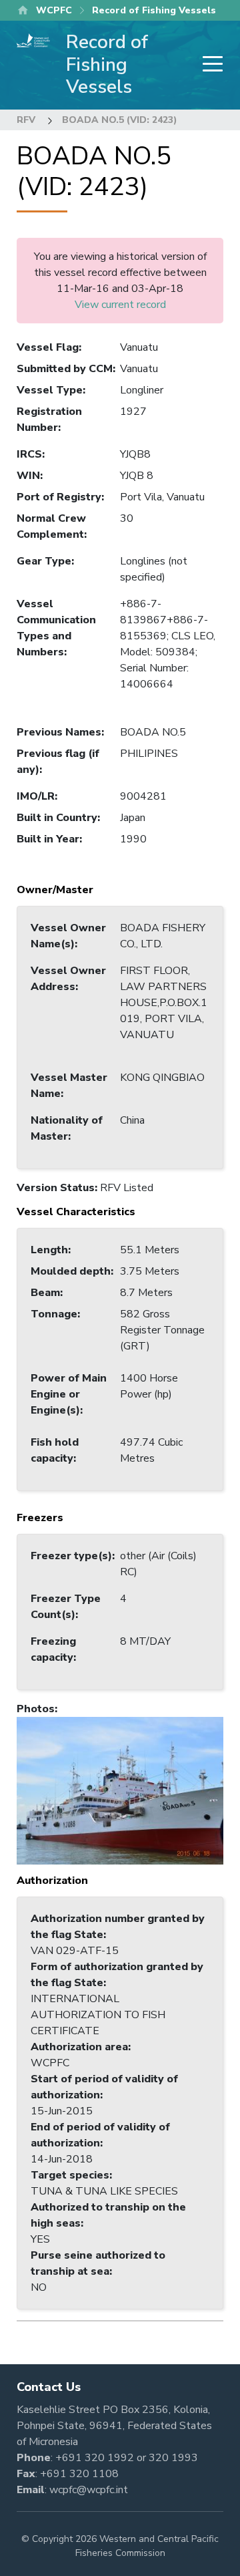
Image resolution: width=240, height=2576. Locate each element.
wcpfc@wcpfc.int (89, 2490)
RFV (26, 120)
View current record (120, 305)
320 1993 (173, 2458)
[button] (120, 1790)
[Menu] (209, 65)
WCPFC (54, 10)
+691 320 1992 (95, 2458)
